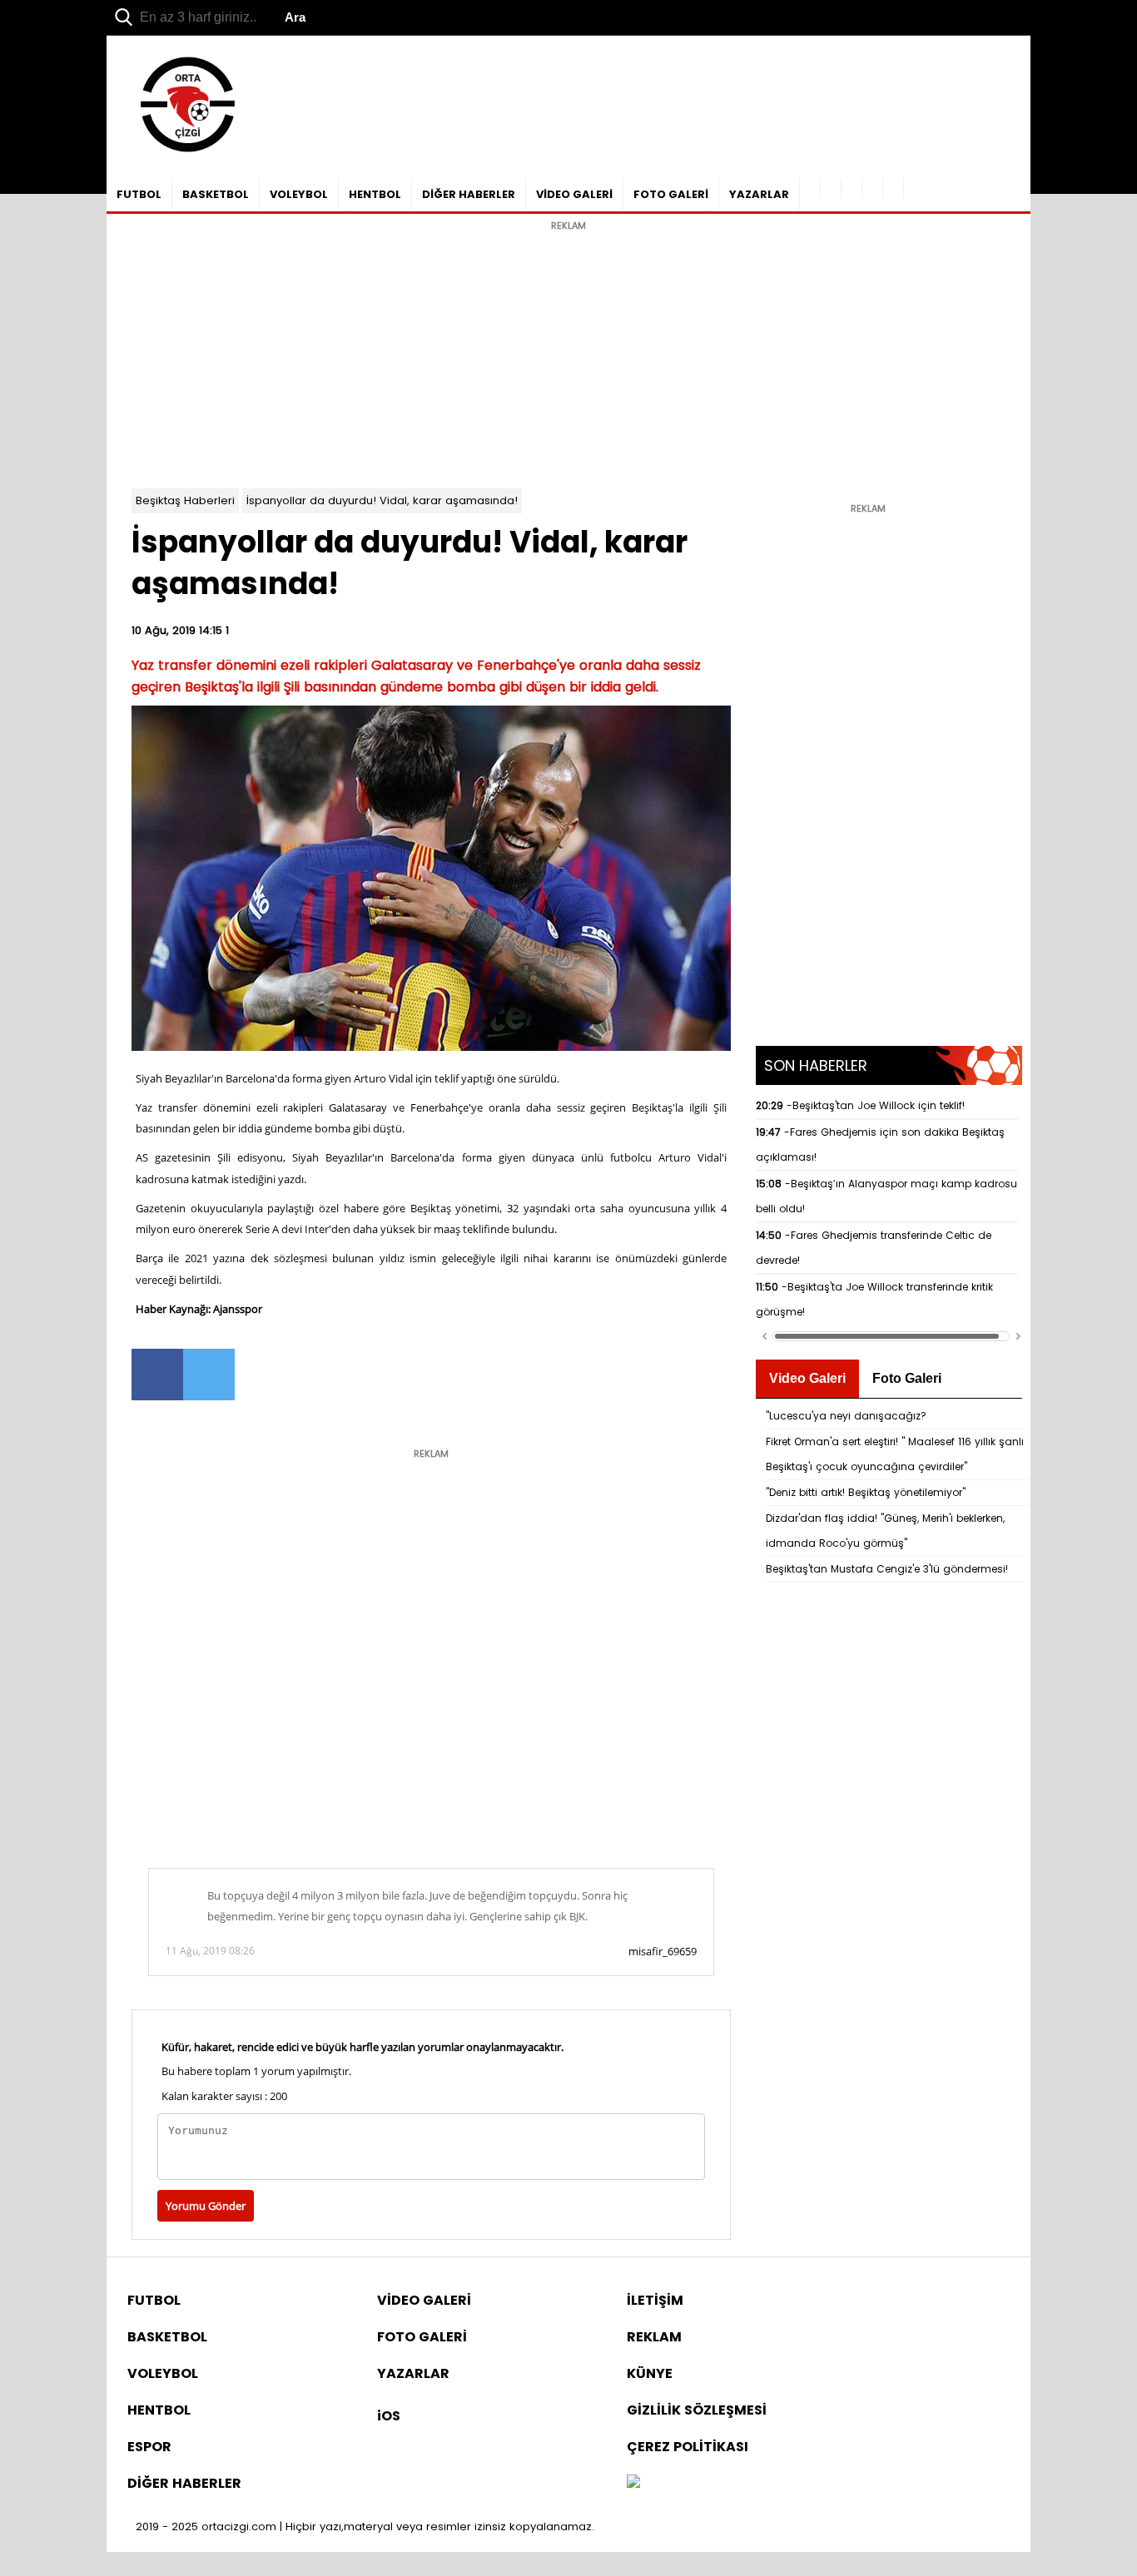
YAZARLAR (759, 194)
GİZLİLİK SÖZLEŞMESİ (697, 2410)
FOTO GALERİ (671, 194)
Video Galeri (807, 1378)
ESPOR (149, 2447)
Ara (295, 17)
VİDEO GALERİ (574, 194)
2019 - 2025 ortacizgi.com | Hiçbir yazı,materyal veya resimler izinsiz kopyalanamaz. (365, 2526)
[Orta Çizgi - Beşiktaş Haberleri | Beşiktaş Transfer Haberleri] (179, 153)
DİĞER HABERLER (469, 194)
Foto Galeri (907, 1378)
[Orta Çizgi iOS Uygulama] (894, 188)
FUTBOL (139, 194)
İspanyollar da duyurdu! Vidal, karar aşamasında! (382, 500)
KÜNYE (650, 2373)
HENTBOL (375, 194)
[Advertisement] (568, 355)
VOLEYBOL (299, 194)
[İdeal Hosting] (633, 2483)
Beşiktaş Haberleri (185, 500)
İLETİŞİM (655, 2300)
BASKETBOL (216, 194)
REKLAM (654, 2337)
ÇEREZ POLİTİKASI (688, 2447)
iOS (389, 2416)
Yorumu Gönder (206, 2206)
